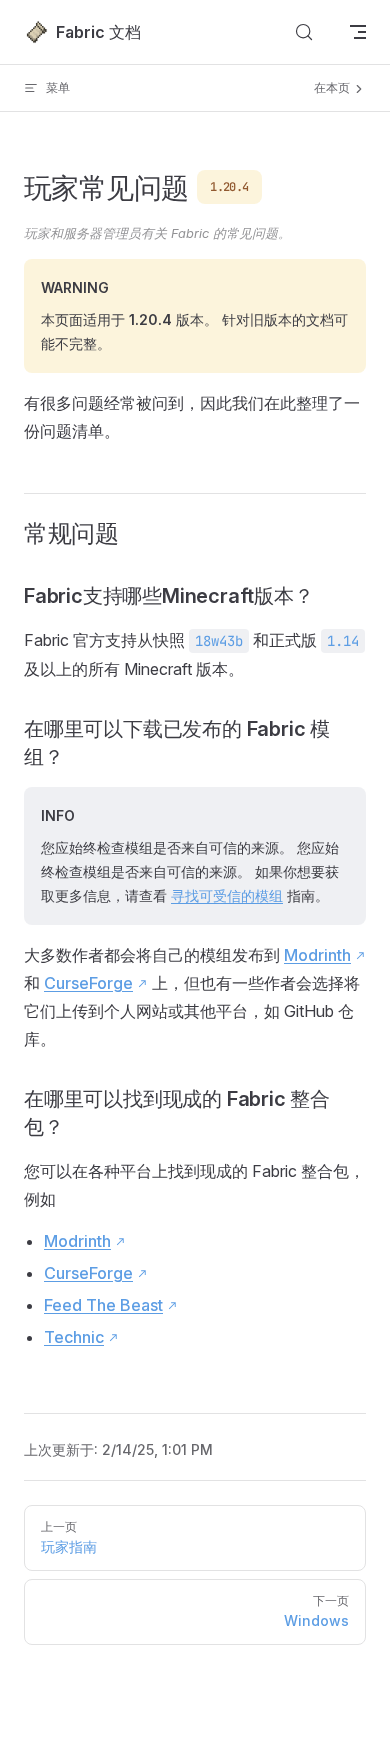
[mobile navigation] (358, 32)
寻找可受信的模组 (227, 895)
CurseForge (88, 983)
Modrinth (317, 955)
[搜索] (304, 32)
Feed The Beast (103, 1305)
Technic (74, 1337)
